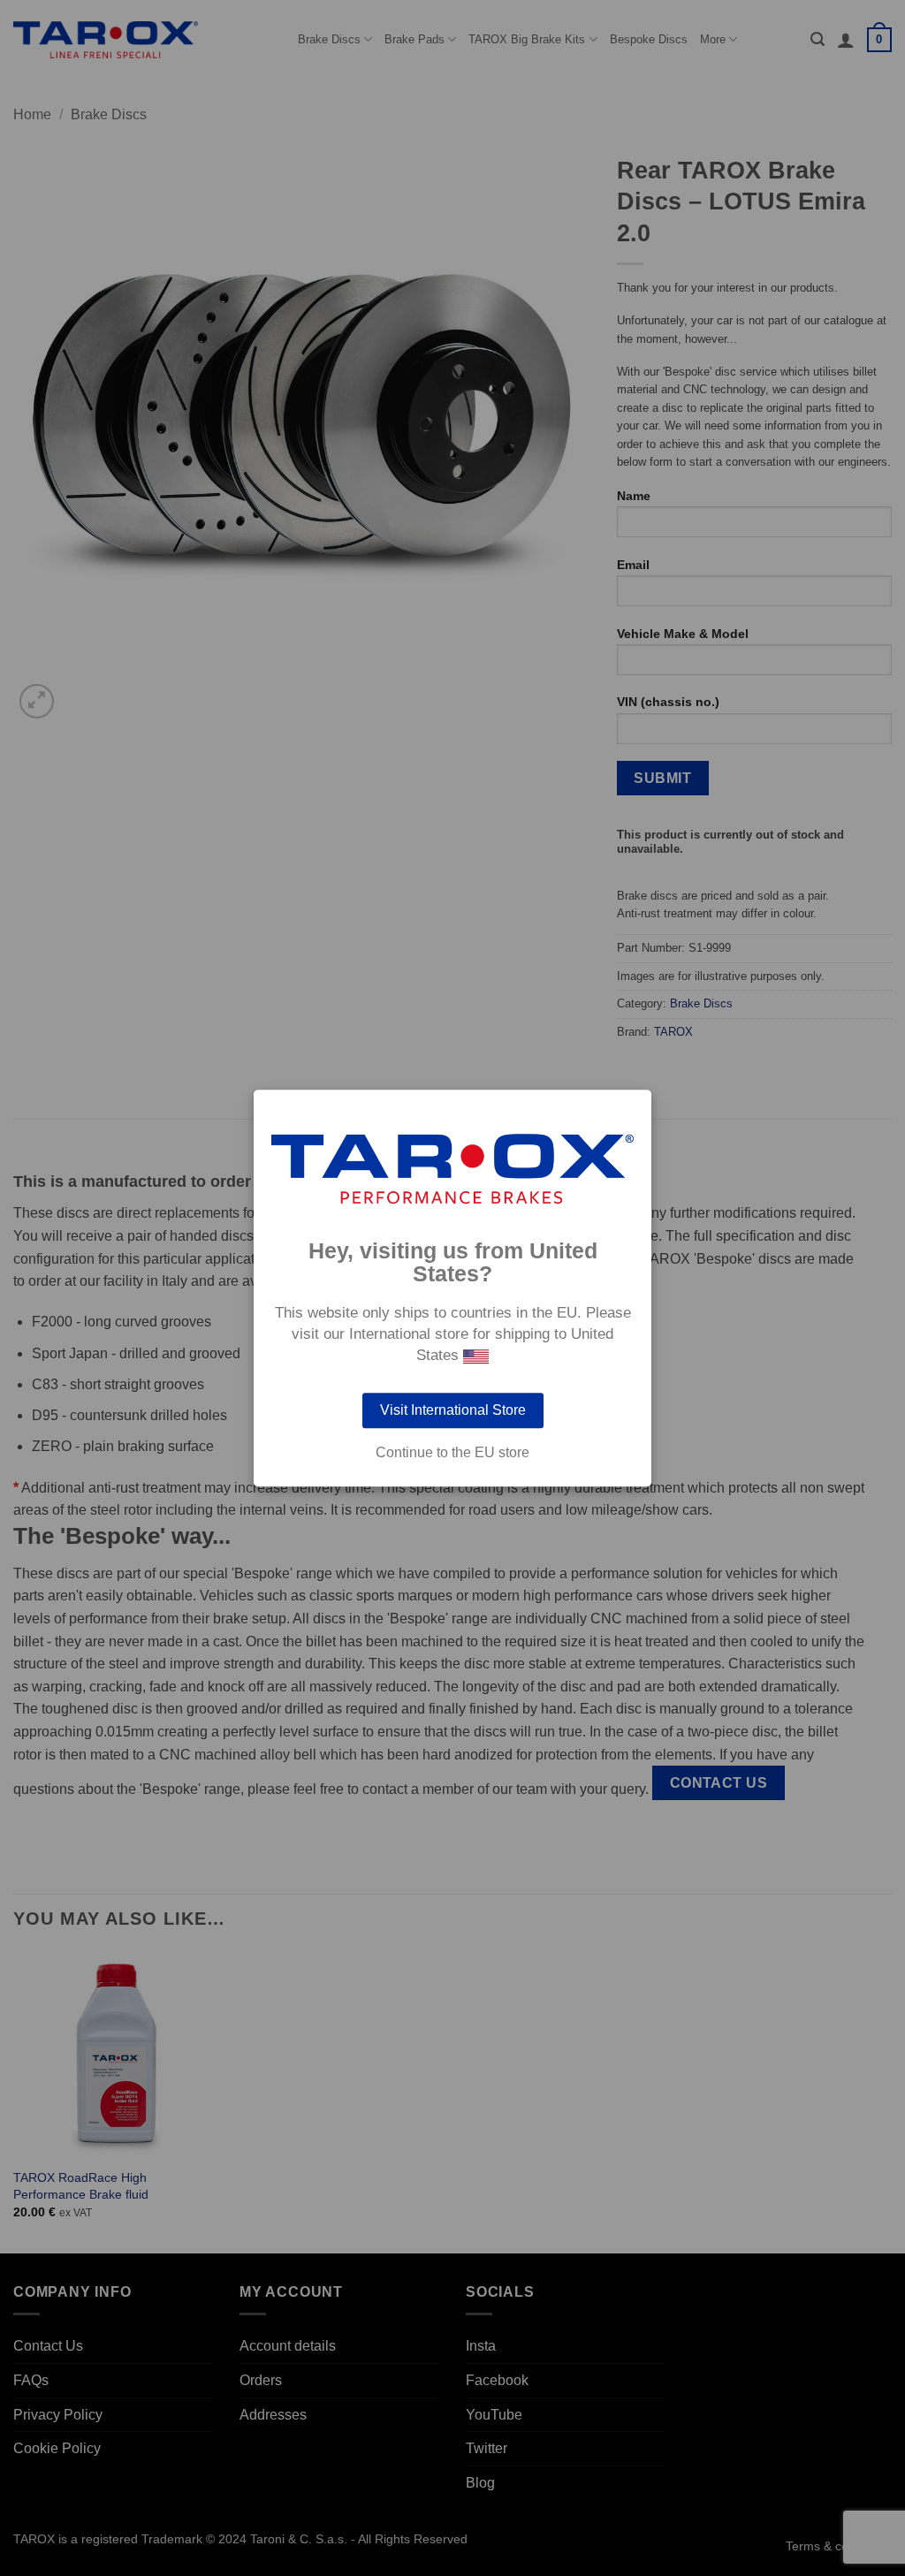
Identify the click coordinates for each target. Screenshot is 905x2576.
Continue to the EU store (452, 1453)
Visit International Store (453, 1410)
